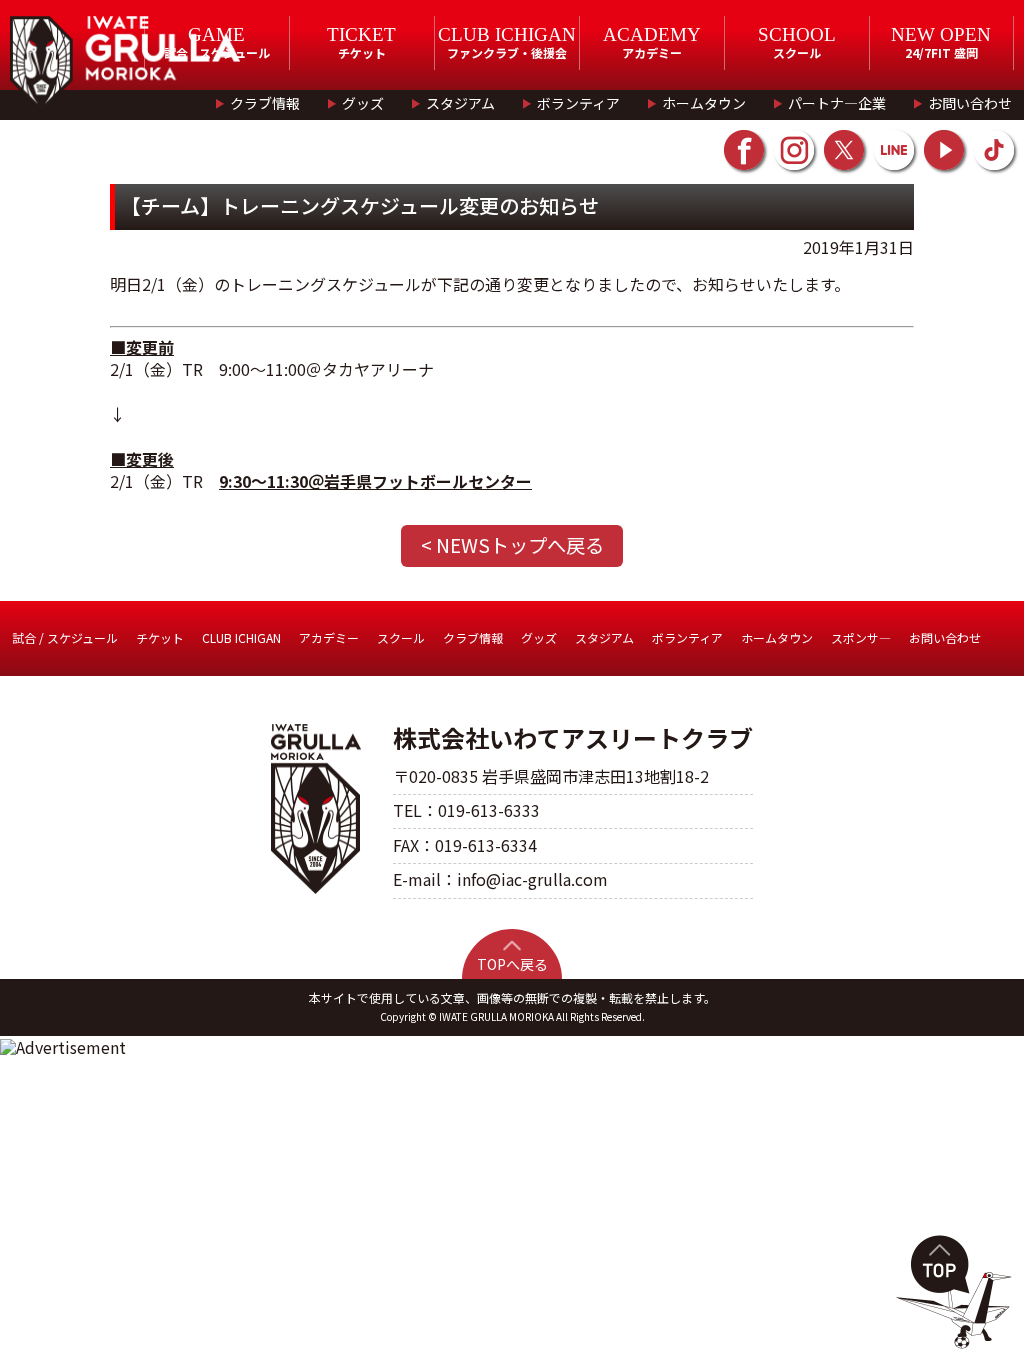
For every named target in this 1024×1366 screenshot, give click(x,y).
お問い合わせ (970, 103)
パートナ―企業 (837, 103)
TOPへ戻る (512, 964)
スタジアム (460, 103)
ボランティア (578, 103)
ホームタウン (704, 103)
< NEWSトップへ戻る (512, 545)
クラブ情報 (265, 103)
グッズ (363, 103)
